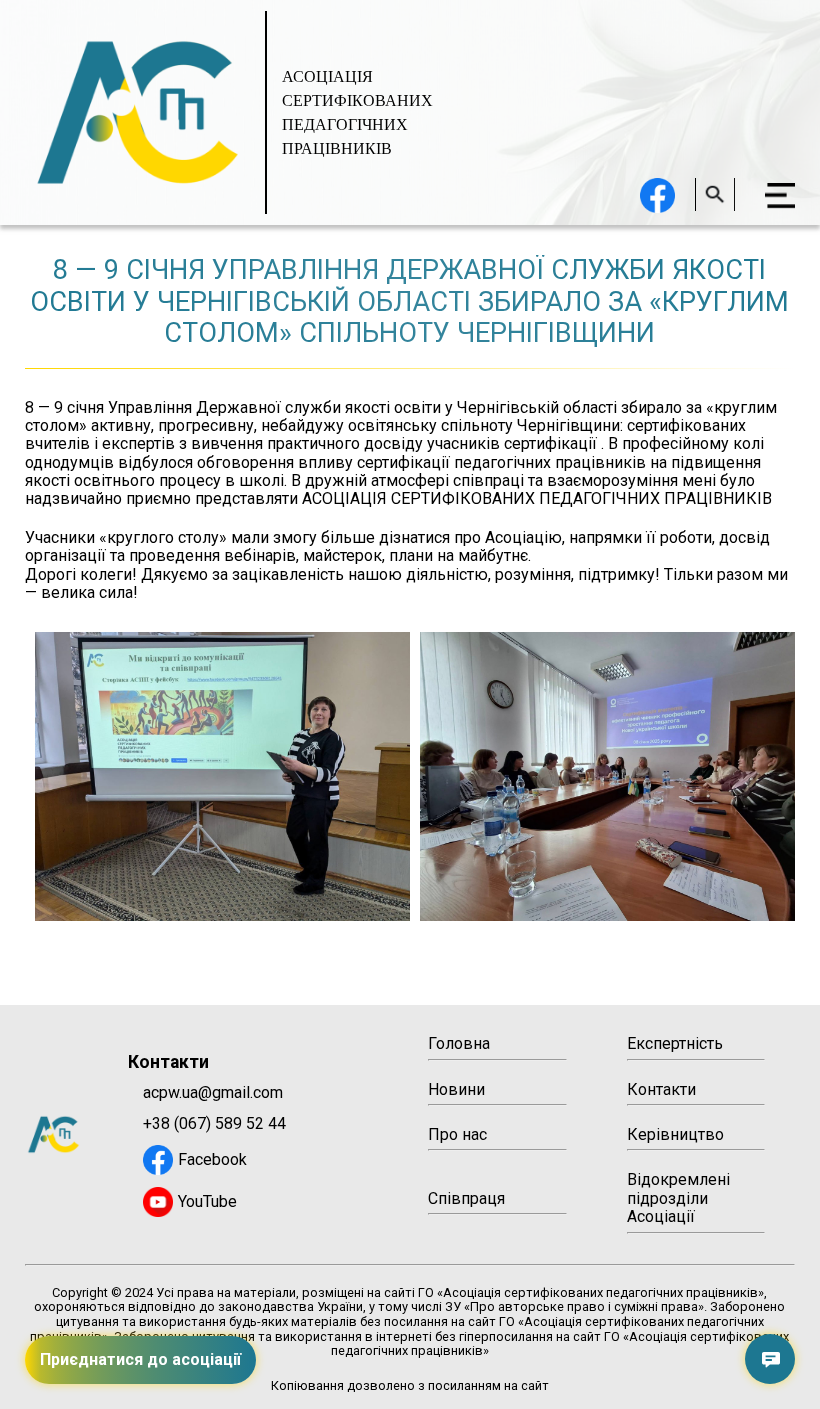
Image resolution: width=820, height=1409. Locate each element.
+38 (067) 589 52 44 (214, 1124)
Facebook (212, 1159)
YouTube (207, 1201)
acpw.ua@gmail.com (213, 1093)
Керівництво (675, 1134)
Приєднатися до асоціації (140, 1359)
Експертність (675, 1043)
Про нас (457, 1134)
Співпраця (466, 1198)
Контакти (661, 1089)
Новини (456, 1089)
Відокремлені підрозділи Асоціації (678, 1198)
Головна (459, 1043)
